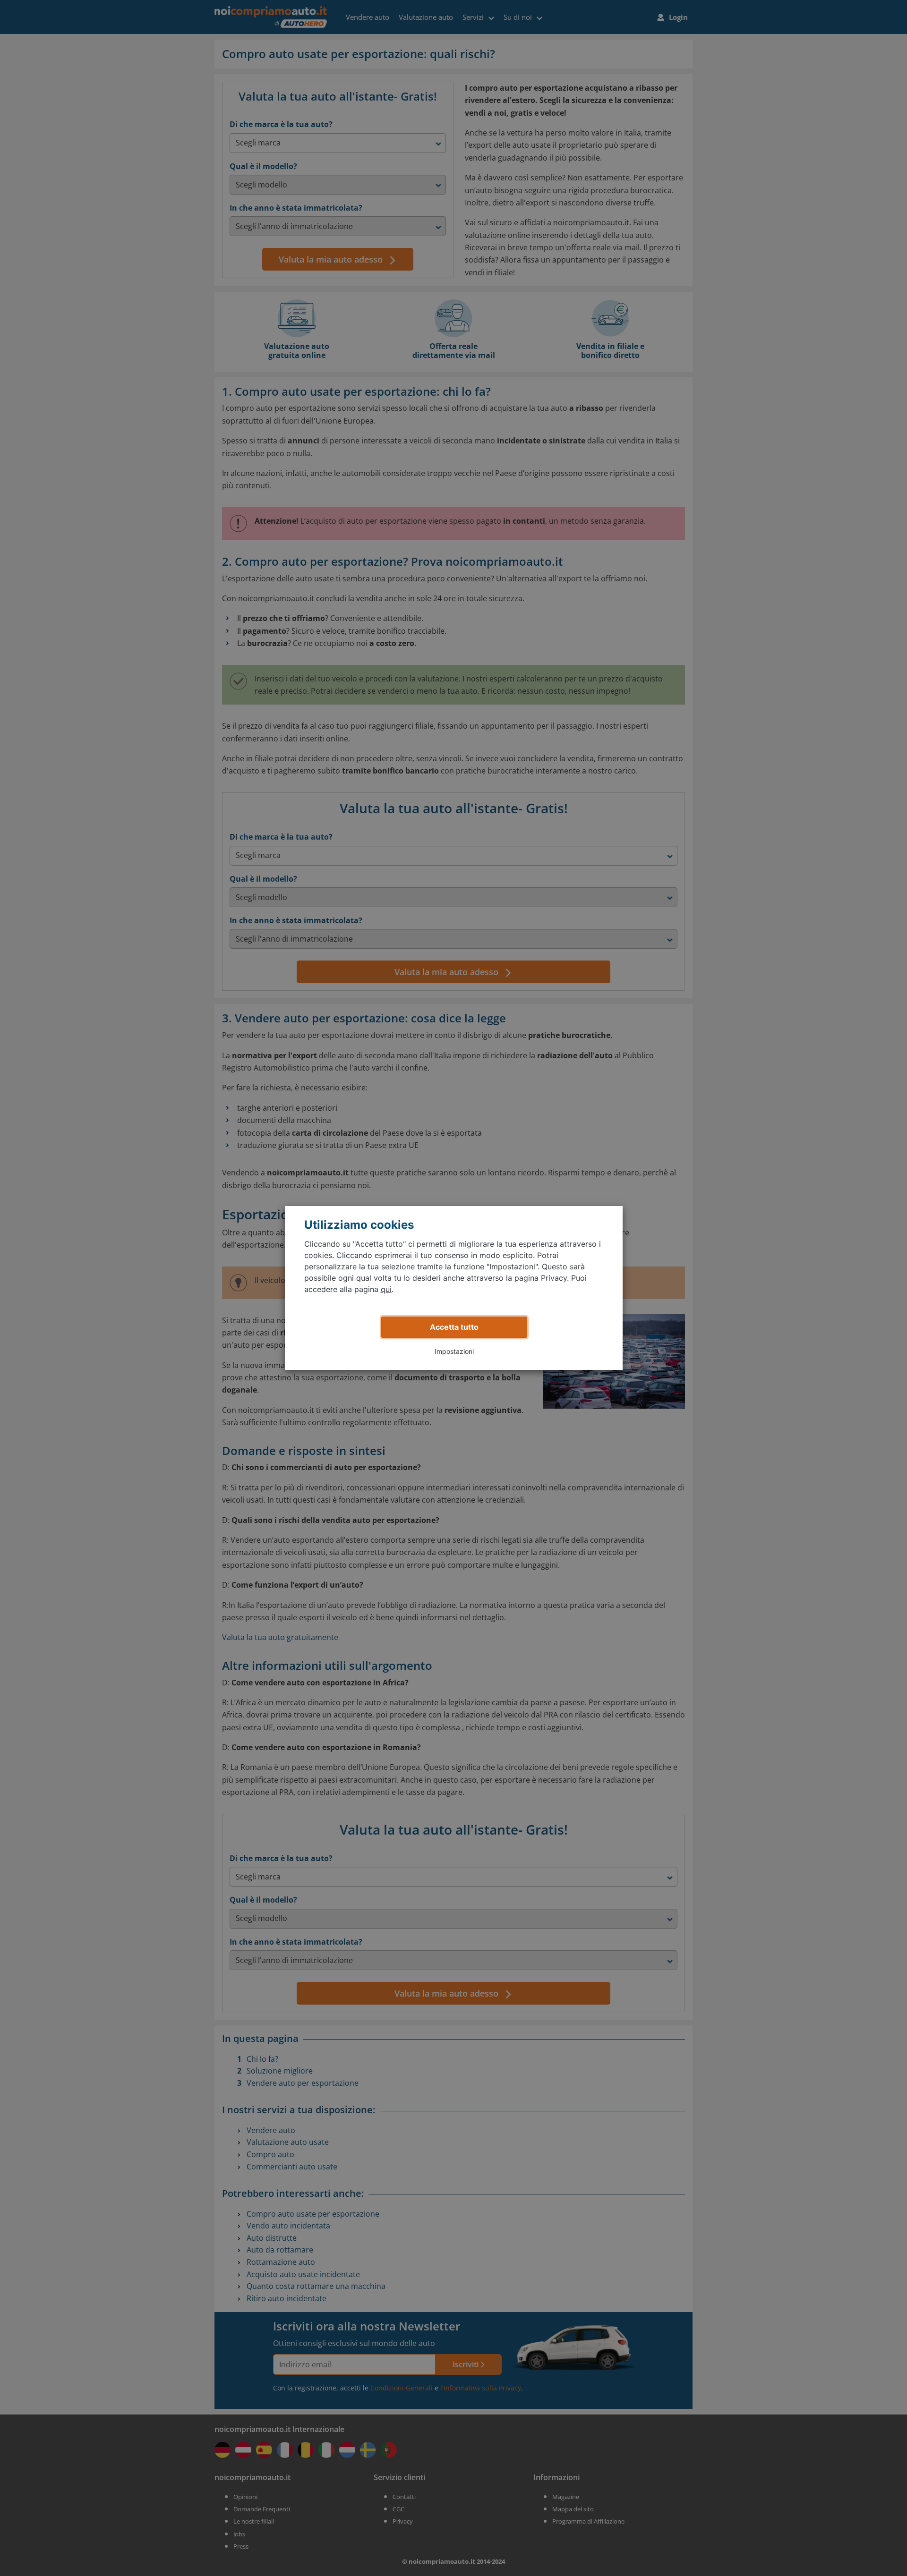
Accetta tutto (454, 1327)
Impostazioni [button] (454, 1351)
